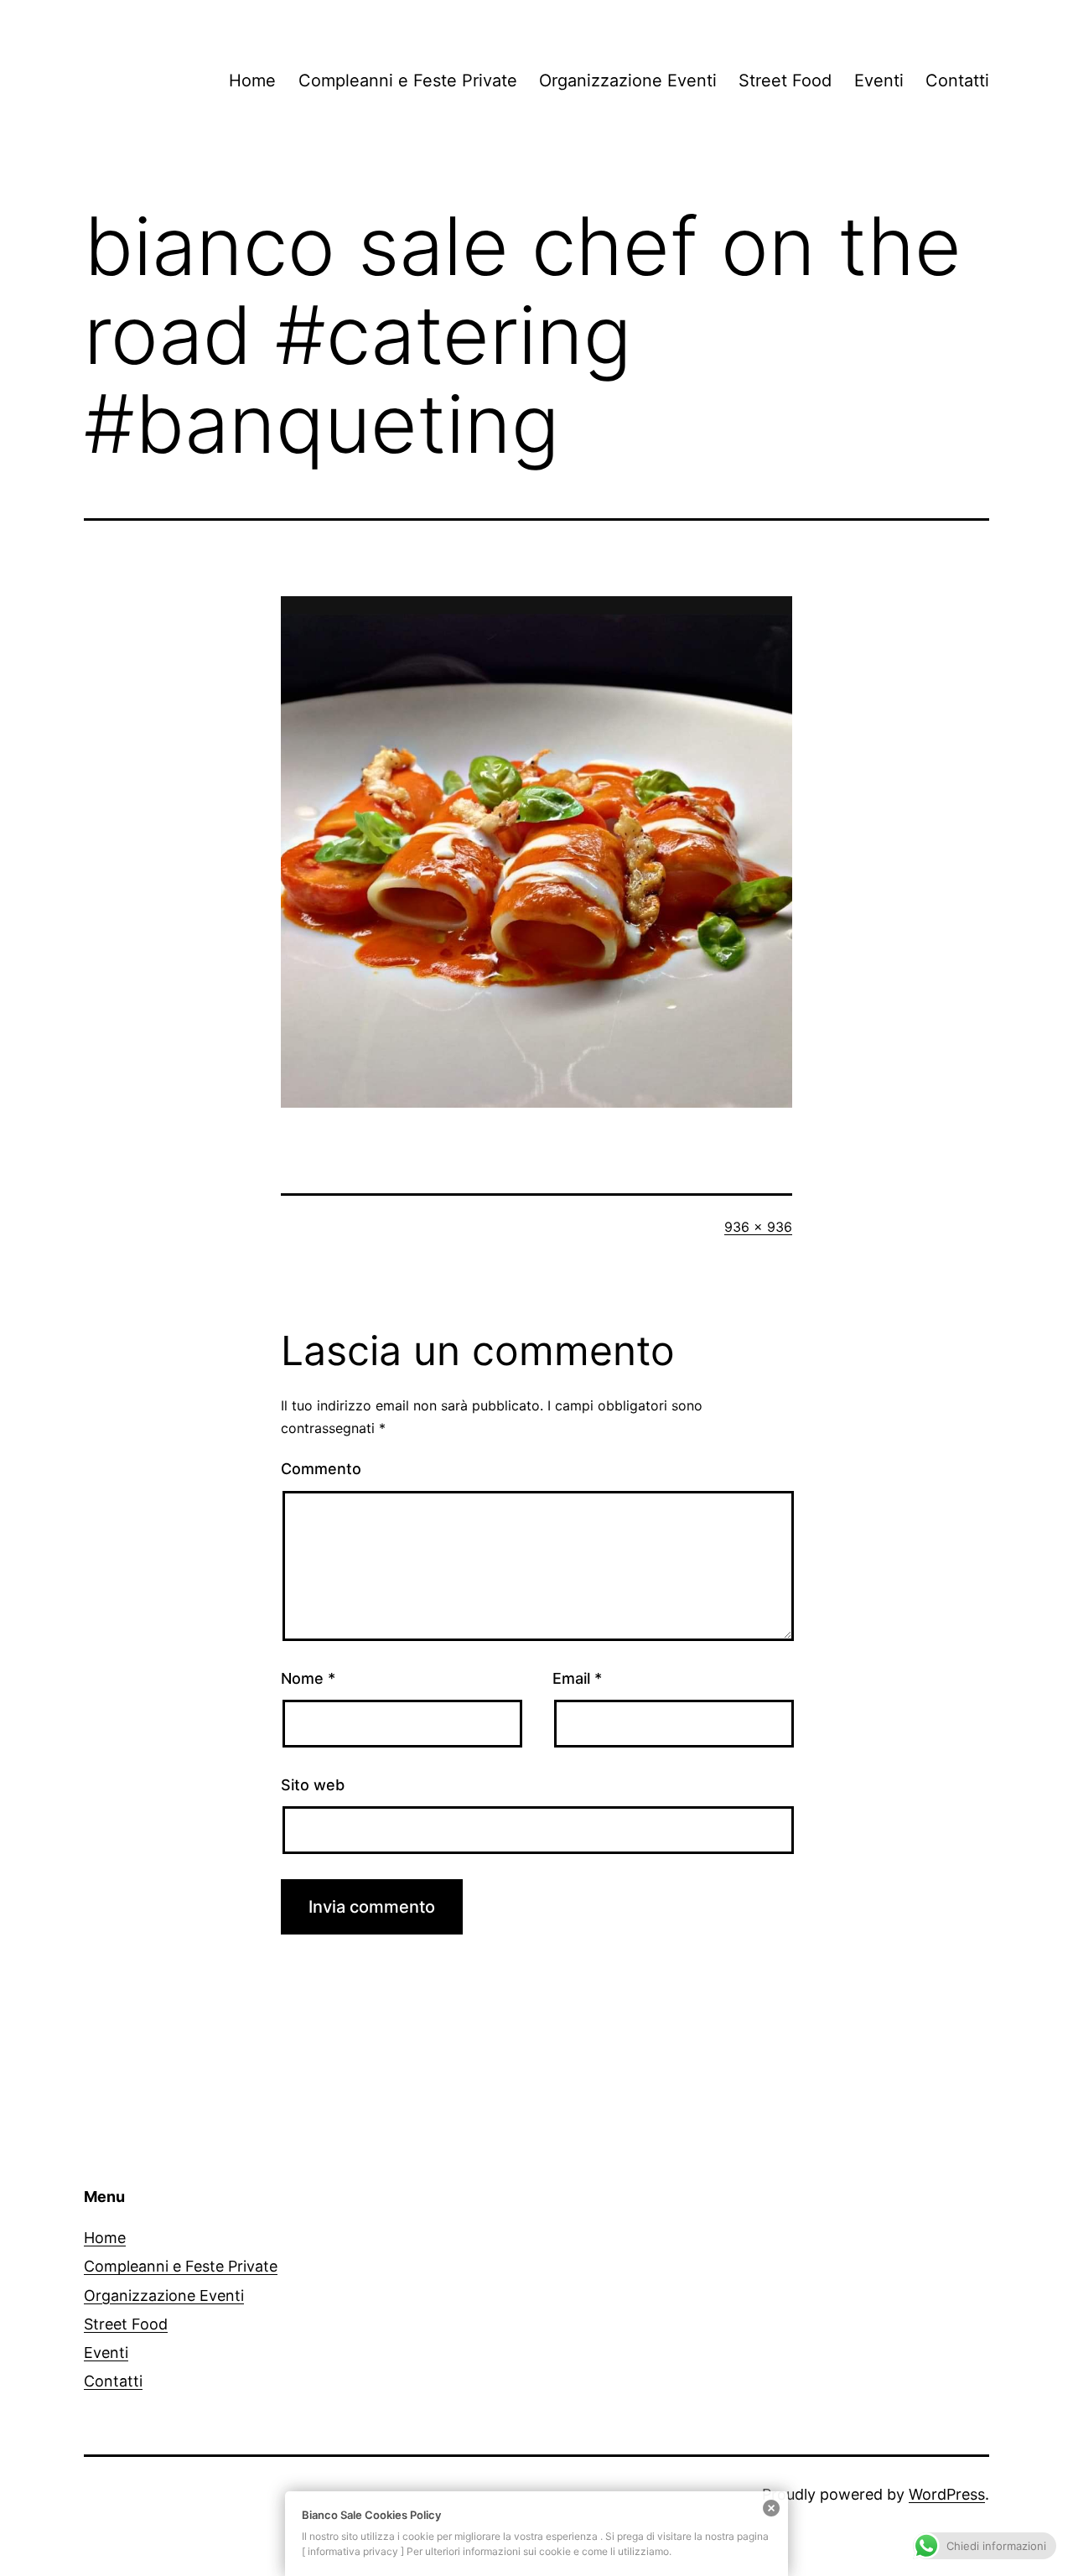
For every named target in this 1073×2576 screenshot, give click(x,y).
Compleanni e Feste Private (408, 80)
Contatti (957, 80)
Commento (321, 1469)
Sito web (313, 1785)
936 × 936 (758, 1227)
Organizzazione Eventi (628, 80)
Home (252, 80)
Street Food (785, 80)
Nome (308, 1678)
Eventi (879, 80)
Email (577, 1678)
